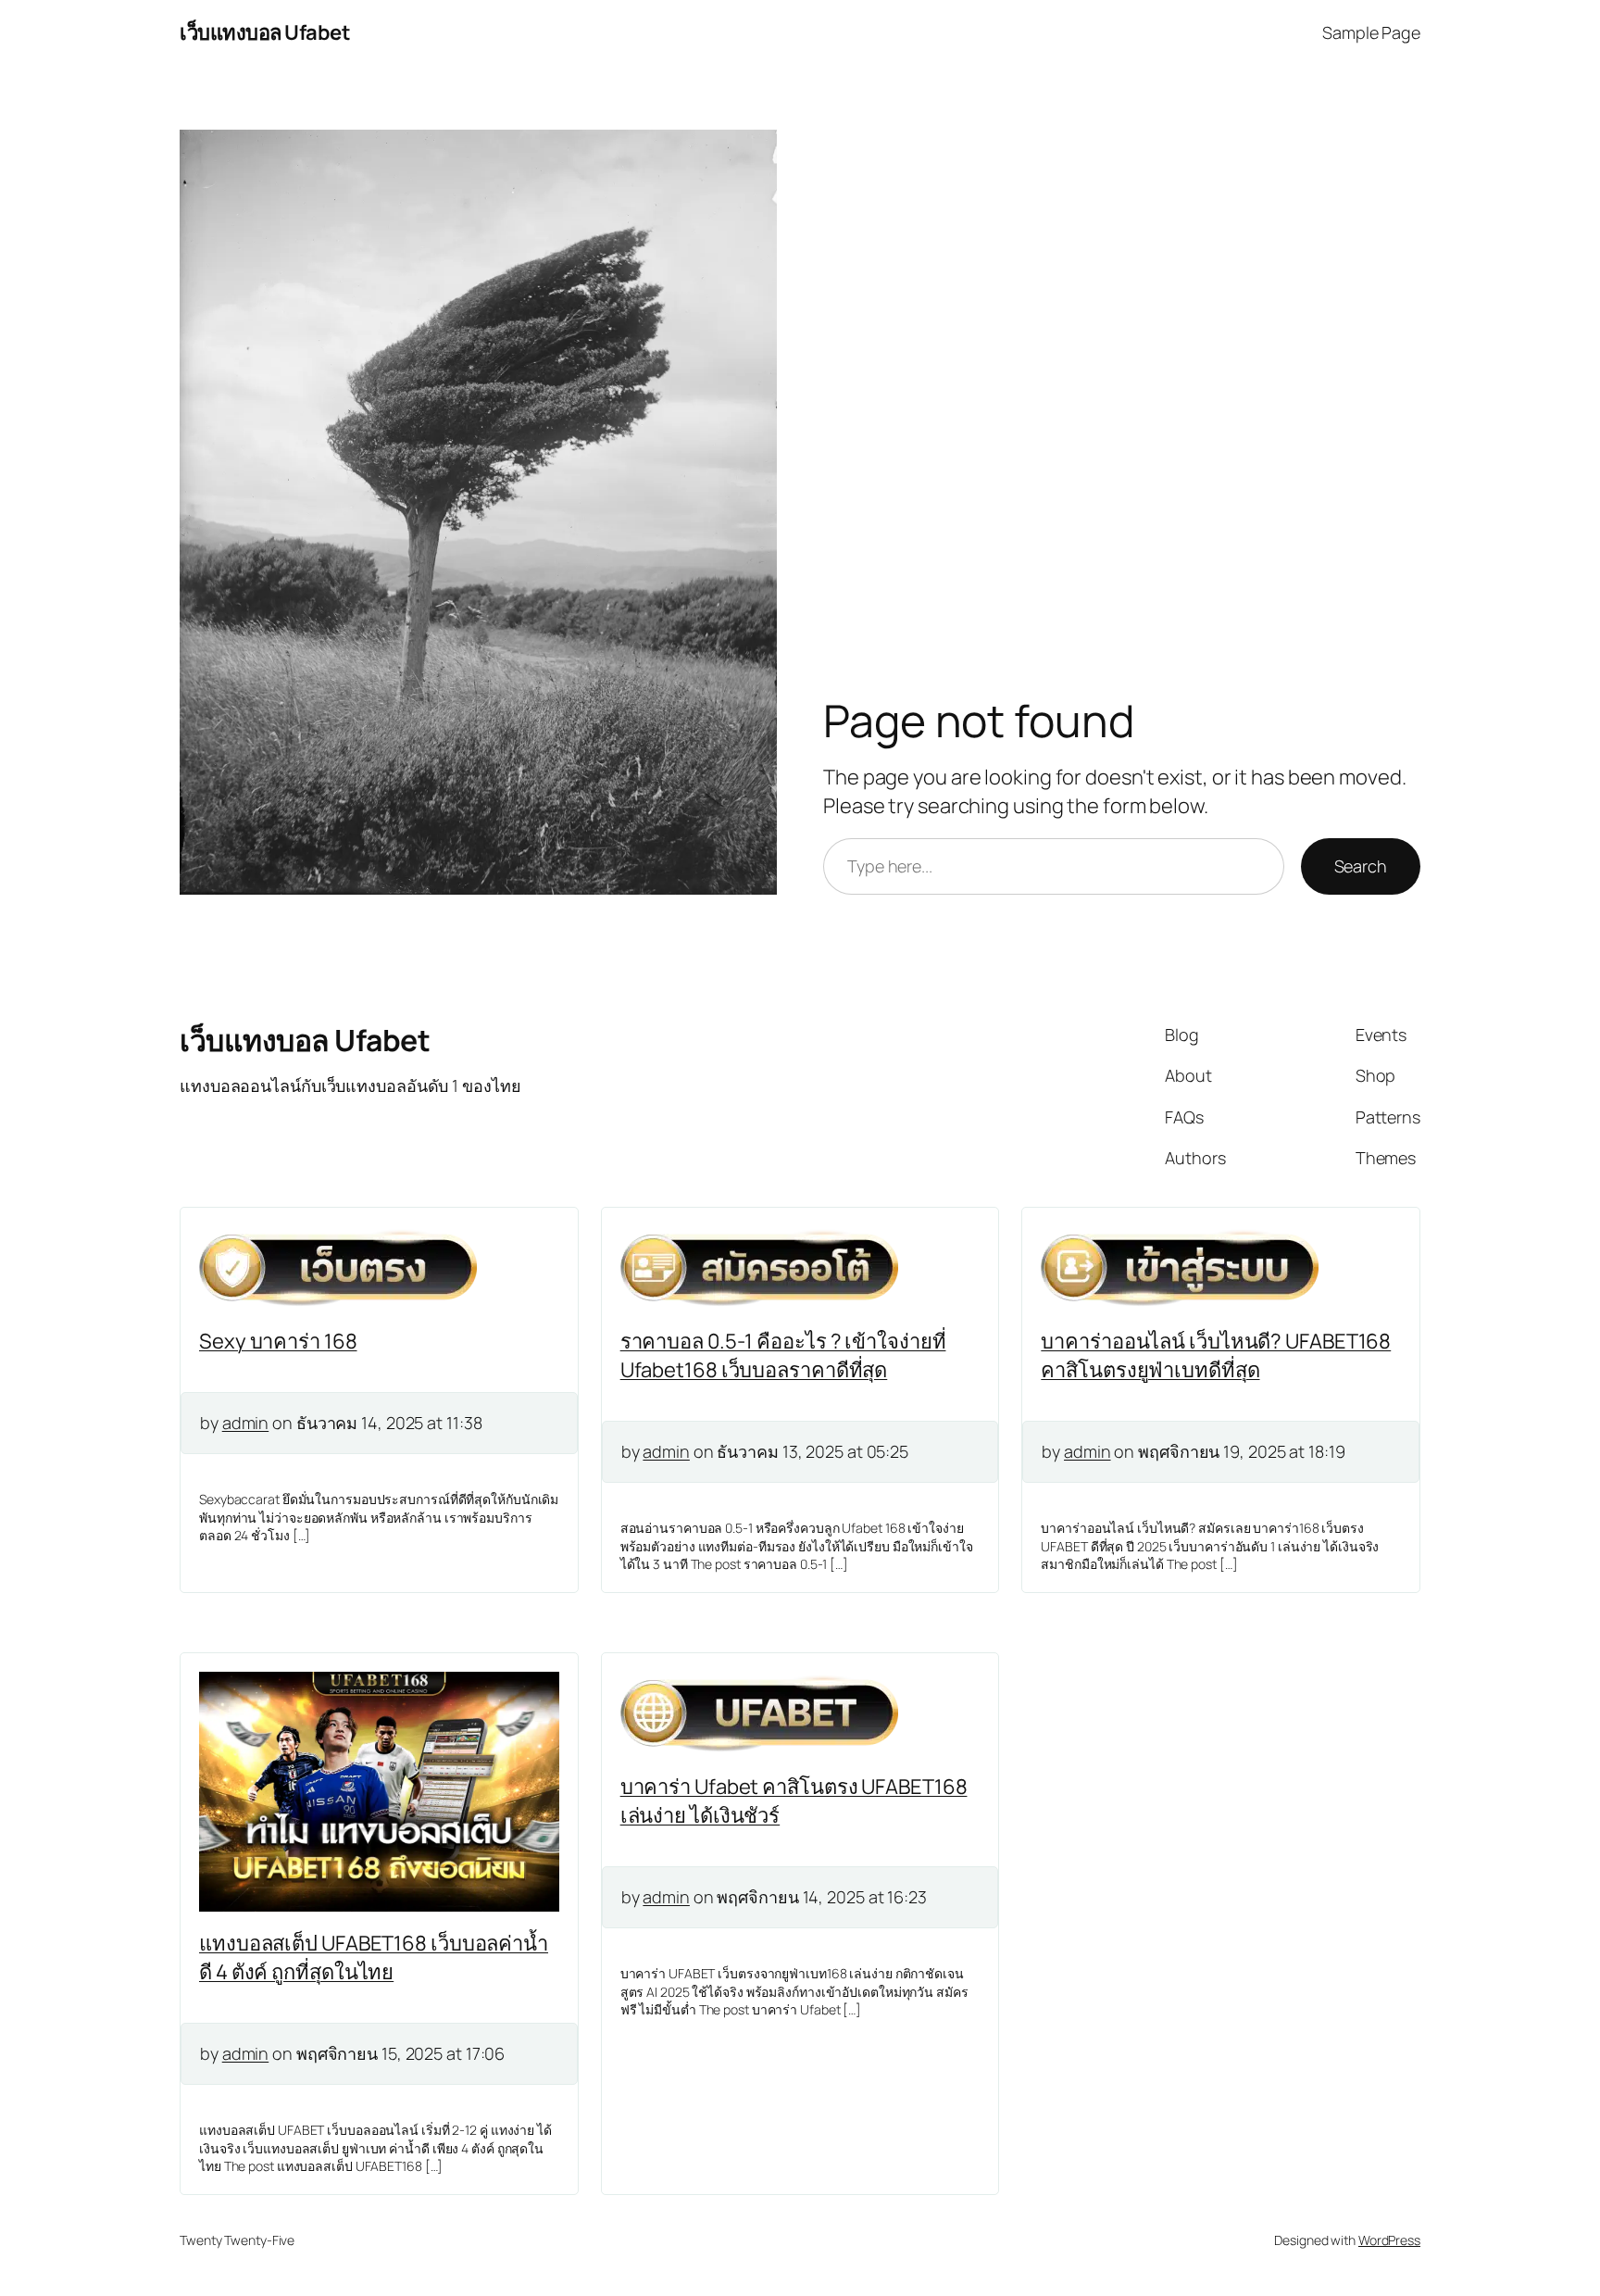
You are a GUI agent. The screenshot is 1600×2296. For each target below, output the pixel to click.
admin (246, 1423)
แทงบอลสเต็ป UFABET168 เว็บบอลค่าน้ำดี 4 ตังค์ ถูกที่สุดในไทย (374, 1957)
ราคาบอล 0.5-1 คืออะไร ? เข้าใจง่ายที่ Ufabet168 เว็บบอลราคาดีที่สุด (783, 1355)
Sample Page (1371, 32)
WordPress (1389, 2240)
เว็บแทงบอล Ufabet (265, 32)
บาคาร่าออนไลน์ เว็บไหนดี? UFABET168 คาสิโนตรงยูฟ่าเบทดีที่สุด (1216, 1355)
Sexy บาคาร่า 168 (278, 1341)
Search (1361, 866)
